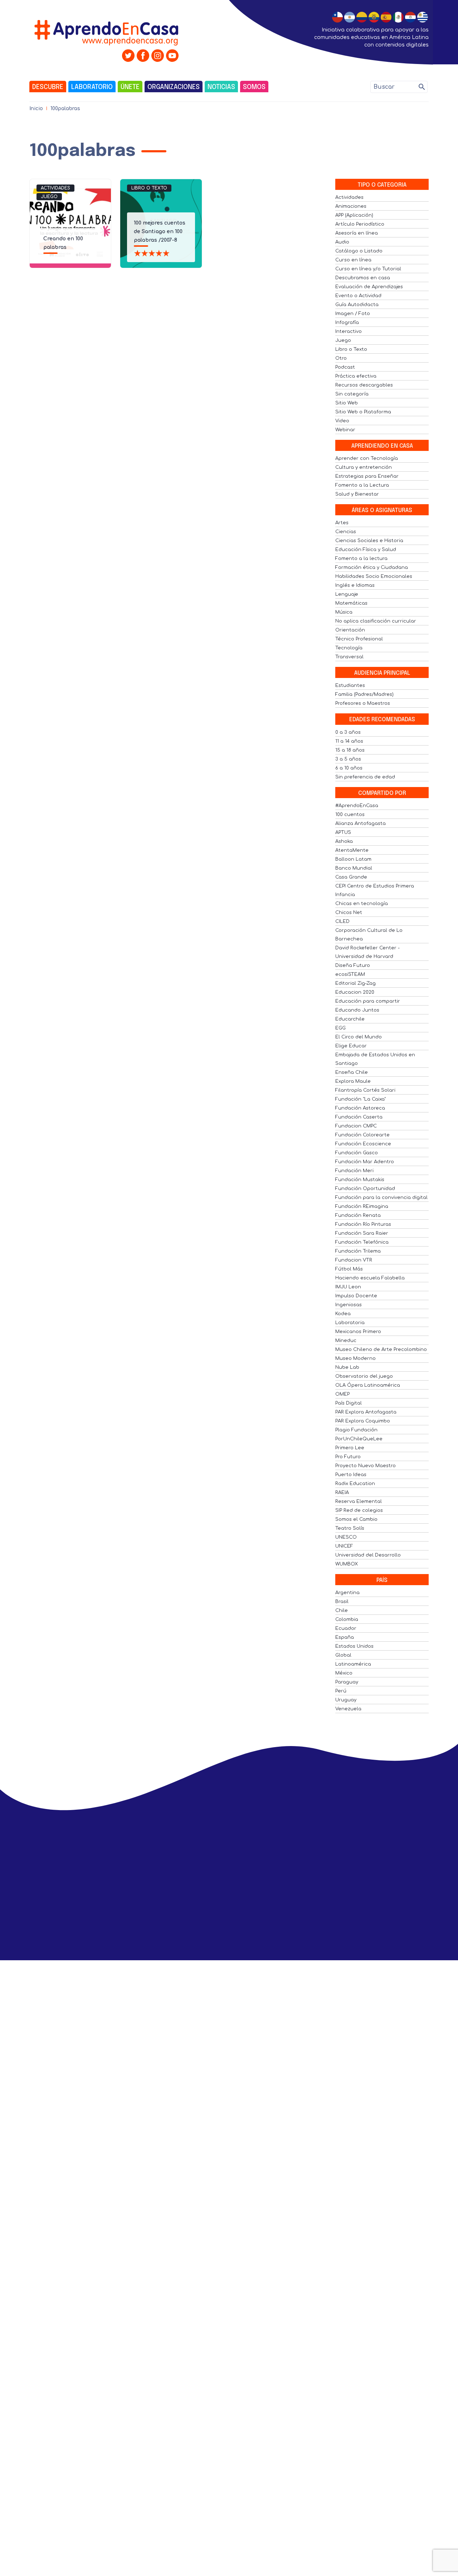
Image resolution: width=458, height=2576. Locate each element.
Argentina (347, 1593)
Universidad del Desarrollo (368, 1555)
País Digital (349, 1403)
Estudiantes (350, 685)
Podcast (345, 367)
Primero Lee (350, 1448)
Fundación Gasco (357, 1153)
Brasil (342, 1602)
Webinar (345, 430)
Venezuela (348, 1709)
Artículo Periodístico (360, 224)
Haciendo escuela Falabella (370, 1278)
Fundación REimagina (362, 1206)
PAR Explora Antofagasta (366, 1412)
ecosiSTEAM (350, 974)
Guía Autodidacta (357, 305)
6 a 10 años (349, 768)
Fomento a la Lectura (362, 485)
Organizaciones (174, 87)
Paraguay (347, 1682)
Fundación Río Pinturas (363, 1224)
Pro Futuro (348, 1457)
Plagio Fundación (356, 1430)
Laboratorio (92, 87)
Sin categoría (352, 394)
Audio (342, 242)
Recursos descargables (364, 385)
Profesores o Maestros (363, 703)
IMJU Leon (348, 1287)
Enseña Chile (352, 1072)
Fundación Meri (354, 1171)
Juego (49, 197)
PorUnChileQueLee (359, 1439)
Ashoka (344, 841)
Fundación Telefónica (362, 1242)
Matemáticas (351, 603)
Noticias (221, 87)
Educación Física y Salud (366, 550)
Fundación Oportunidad (365, 1189)
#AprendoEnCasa (357, 806)
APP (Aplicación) (354, 215)
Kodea (343, 1314)
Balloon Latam (353, 859)
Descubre (48, 87)
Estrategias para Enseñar (367, 476)
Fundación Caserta (359, 1117)
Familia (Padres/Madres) (364, 694)
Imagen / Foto (353, 314)
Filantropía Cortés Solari (365, 1090)
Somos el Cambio (356, 1519)
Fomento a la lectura (361, 559)
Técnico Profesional (359, 639)
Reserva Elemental (359, 1501)
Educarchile (350, 1019)
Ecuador (346, 1628)
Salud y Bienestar (357, 494)
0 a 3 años (348, 732)
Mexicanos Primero (358, 1332)
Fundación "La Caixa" (360, 1099)
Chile (342, 1611)
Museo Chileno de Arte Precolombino (381, 1350)
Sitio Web (347, 403)
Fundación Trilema (358, 1251)
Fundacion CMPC (356, 1126)
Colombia (347, 1619)
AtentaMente (352, 850)
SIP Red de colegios (359, 1510)
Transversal (349, 657)
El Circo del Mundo (359, 1037)
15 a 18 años (350, 750)
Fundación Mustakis (360, 1180)
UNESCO (346, 1537)
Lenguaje (347, 594)
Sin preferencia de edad (365, 777)
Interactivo (349, 331)
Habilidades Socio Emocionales (374, 576)
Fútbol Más (349, 1269)
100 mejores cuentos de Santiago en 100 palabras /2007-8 (160, 232)
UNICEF (344, 1546)
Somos (254, 87)
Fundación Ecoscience (363, 1144)
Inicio (36, 109)
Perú (341, 1691)
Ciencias (346, 532)
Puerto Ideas (351, 1475)
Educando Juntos (357, 1010)
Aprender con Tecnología (367, 458)
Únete (130, 87)
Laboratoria (350, 1323)
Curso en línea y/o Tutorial (368, 269)
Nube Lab (347, 1367)
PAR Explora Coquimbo (363, 1421)
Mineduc (346, 1341)
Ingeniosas (349, 1305)
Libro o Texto (149, 188)
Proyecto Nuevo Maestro (366, 1466)
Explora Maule (353, 1081)
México (344, 1673)
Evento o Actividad (358, 296)
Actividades (55, 188)
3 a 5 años (348, 759)
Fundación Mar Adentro (365, 1162)
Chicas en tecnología (362, 904)
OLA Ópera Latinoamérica (368, 1385)
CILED (342, 921)
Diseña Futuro (353, 965)
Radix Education (355, 1484)
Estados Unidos (354, 1646)
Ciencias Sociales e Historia (369, 541)
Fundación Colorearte (362, 1135)
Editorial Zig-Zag (355, 983)
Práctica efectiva (356, 376)
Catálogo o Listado (359, 251)
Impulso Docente (356, 1296)
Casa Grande (351, 877)
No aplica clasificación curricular (376, 621)
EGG (340, 1028)
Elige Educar (351, 1046)
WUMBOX (347, 1564)
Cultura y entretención (364, 467)
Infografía (347, 323)
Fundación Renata (358, 1215)
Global (343, 1655)
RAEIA (342, 1493)
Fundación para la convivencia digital (381, 1198)
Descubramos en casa (363, 278)
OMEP (342, 1394)
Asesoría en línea (357, 233)
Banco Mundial (354, 868)
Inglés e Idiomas (355, 585)
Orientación (350, 630)
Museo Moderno (355, 1358)
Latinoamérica (353, 1664)
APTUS (343, 832)
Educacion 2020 (355, 992)
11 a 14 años (349, 741)
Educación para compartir (368, 1001)
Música (344, 612)
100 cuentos (350, 815)
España (345, 1637)
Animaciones (351, 206)
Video (342, 421)
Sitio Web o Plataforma (363, 412)
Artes (342, 523)
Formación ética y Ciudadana (372, 567)
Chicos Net (349, 913)
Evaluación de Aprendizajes (369, 287)
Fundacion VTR (354, 1260)
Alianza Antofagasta (360, 824)
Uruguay (346, 1700)
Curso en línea (353, 260)
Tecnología (349, 648)
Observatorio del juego (364, 1376)
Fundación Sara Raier (362, 1233)
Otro (341, 358)
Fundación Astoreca (360, 1108)
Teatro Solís (350, 1528)
